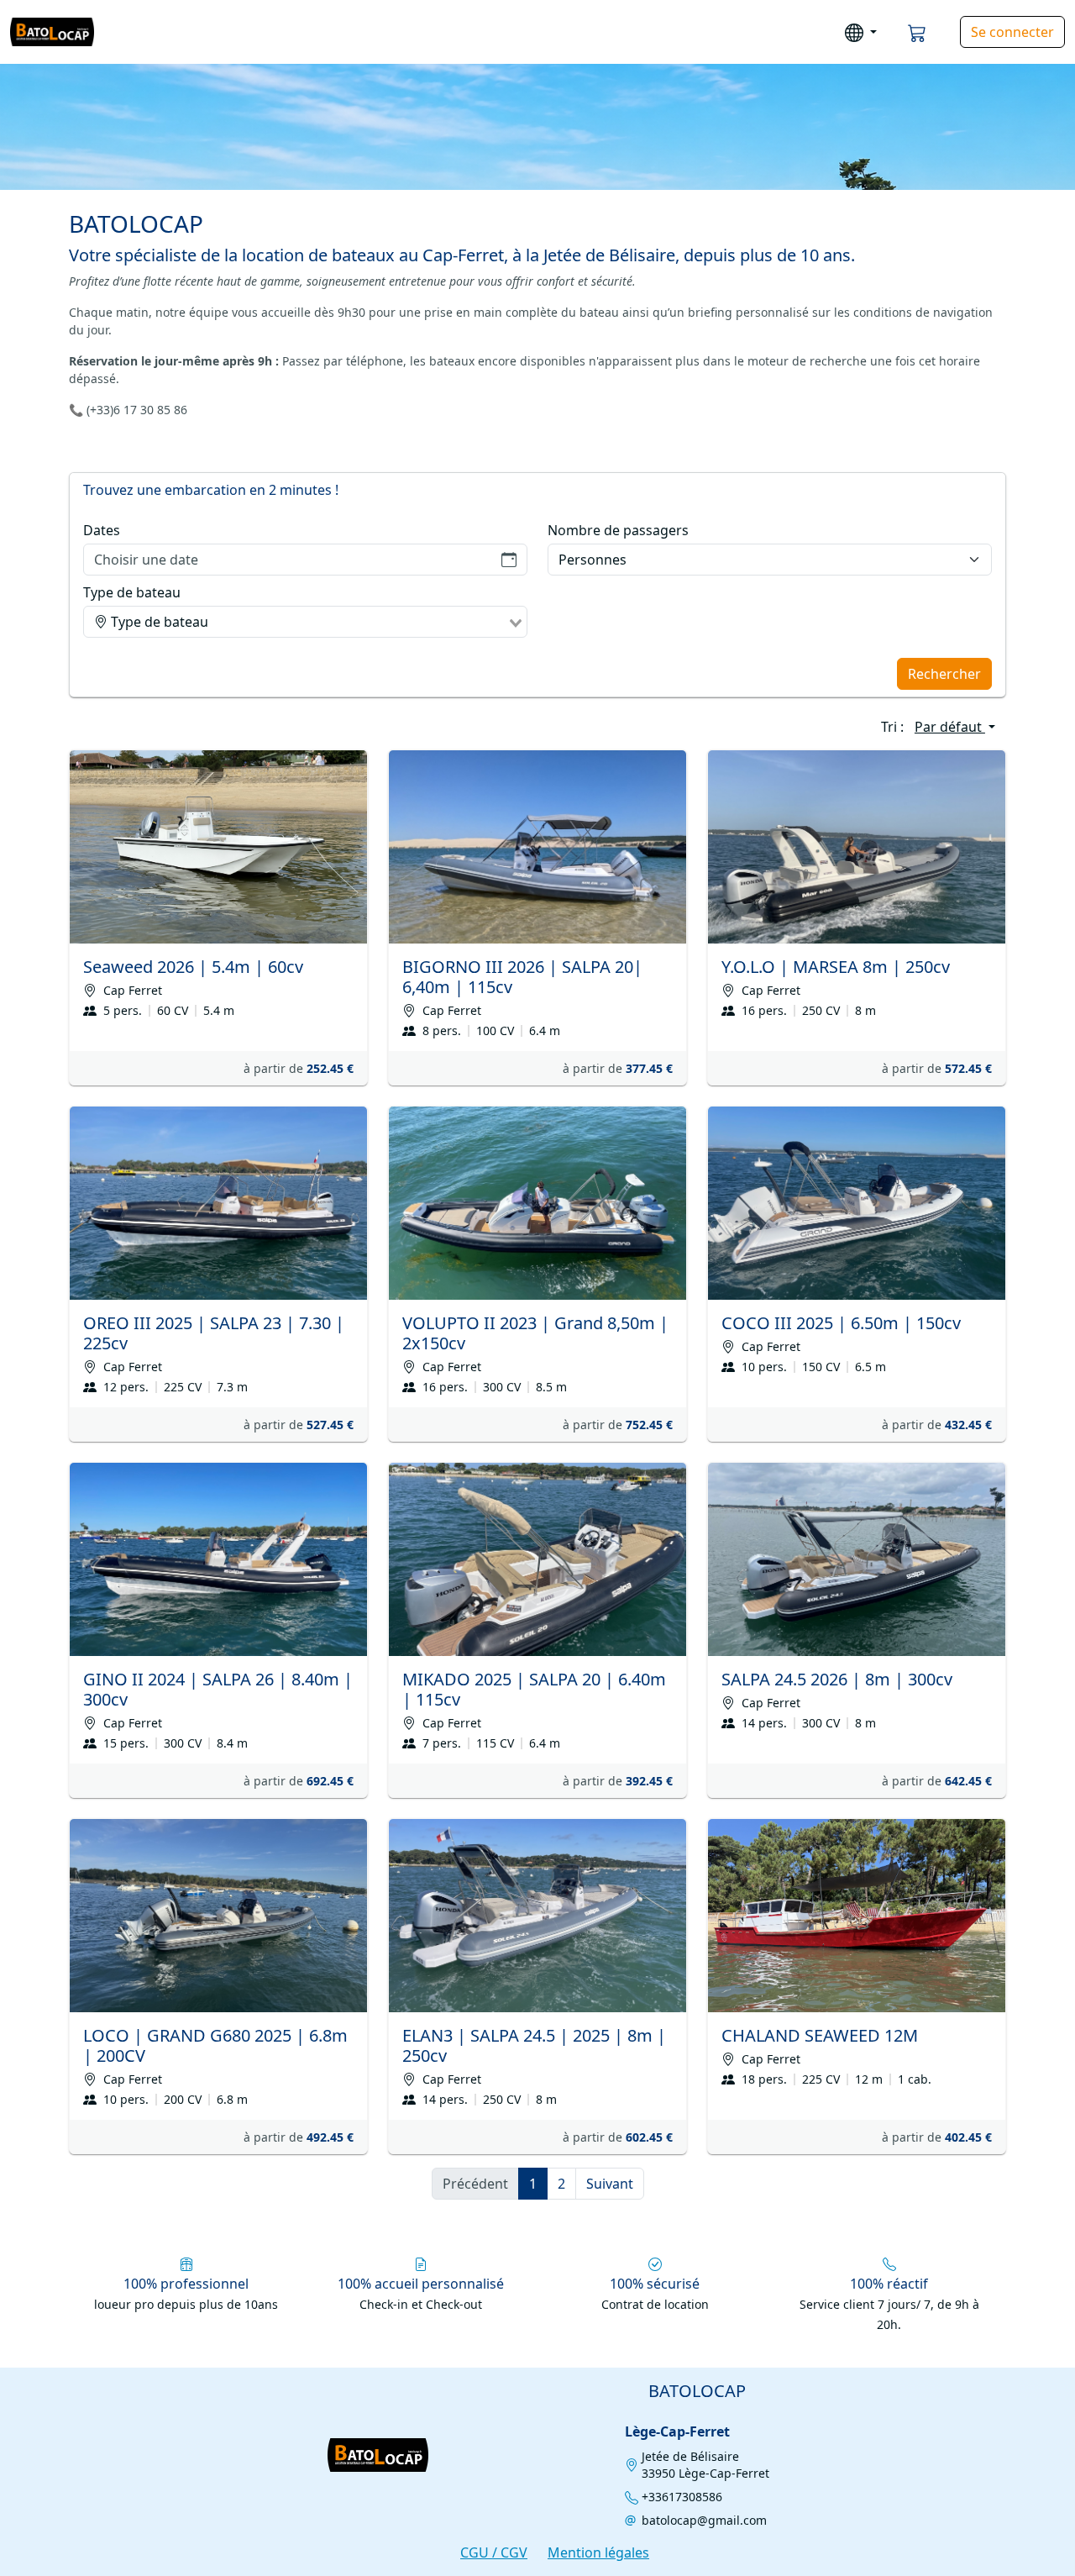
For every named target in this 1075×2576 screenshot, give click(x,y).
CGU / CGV (494, 2552)
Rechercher (944, 674)
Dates (102, 530)
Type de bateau (132, 592)
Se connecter (1012, 32)
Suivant (610, 2184)
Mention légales (598, 2552)
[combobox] (305, 622)
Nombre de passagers (618, 530)
